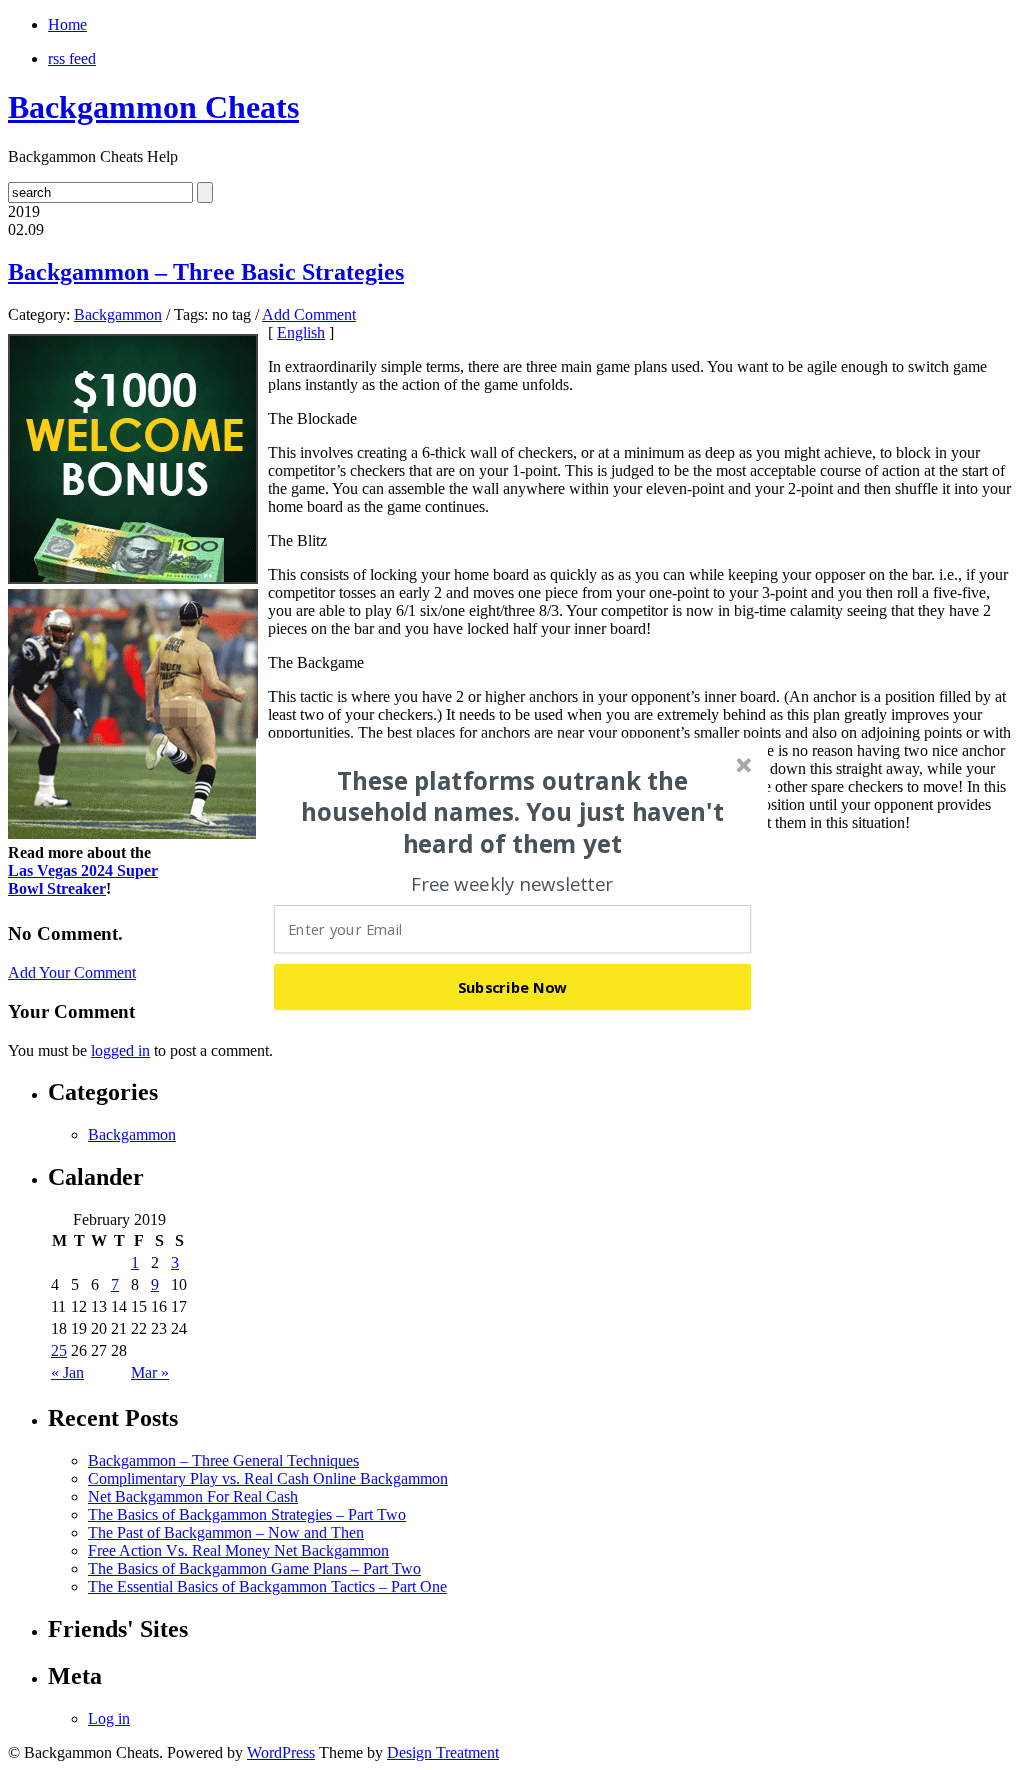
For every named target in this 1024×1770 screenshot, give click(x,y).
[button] (513, 812)
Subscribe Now (513, 987)
